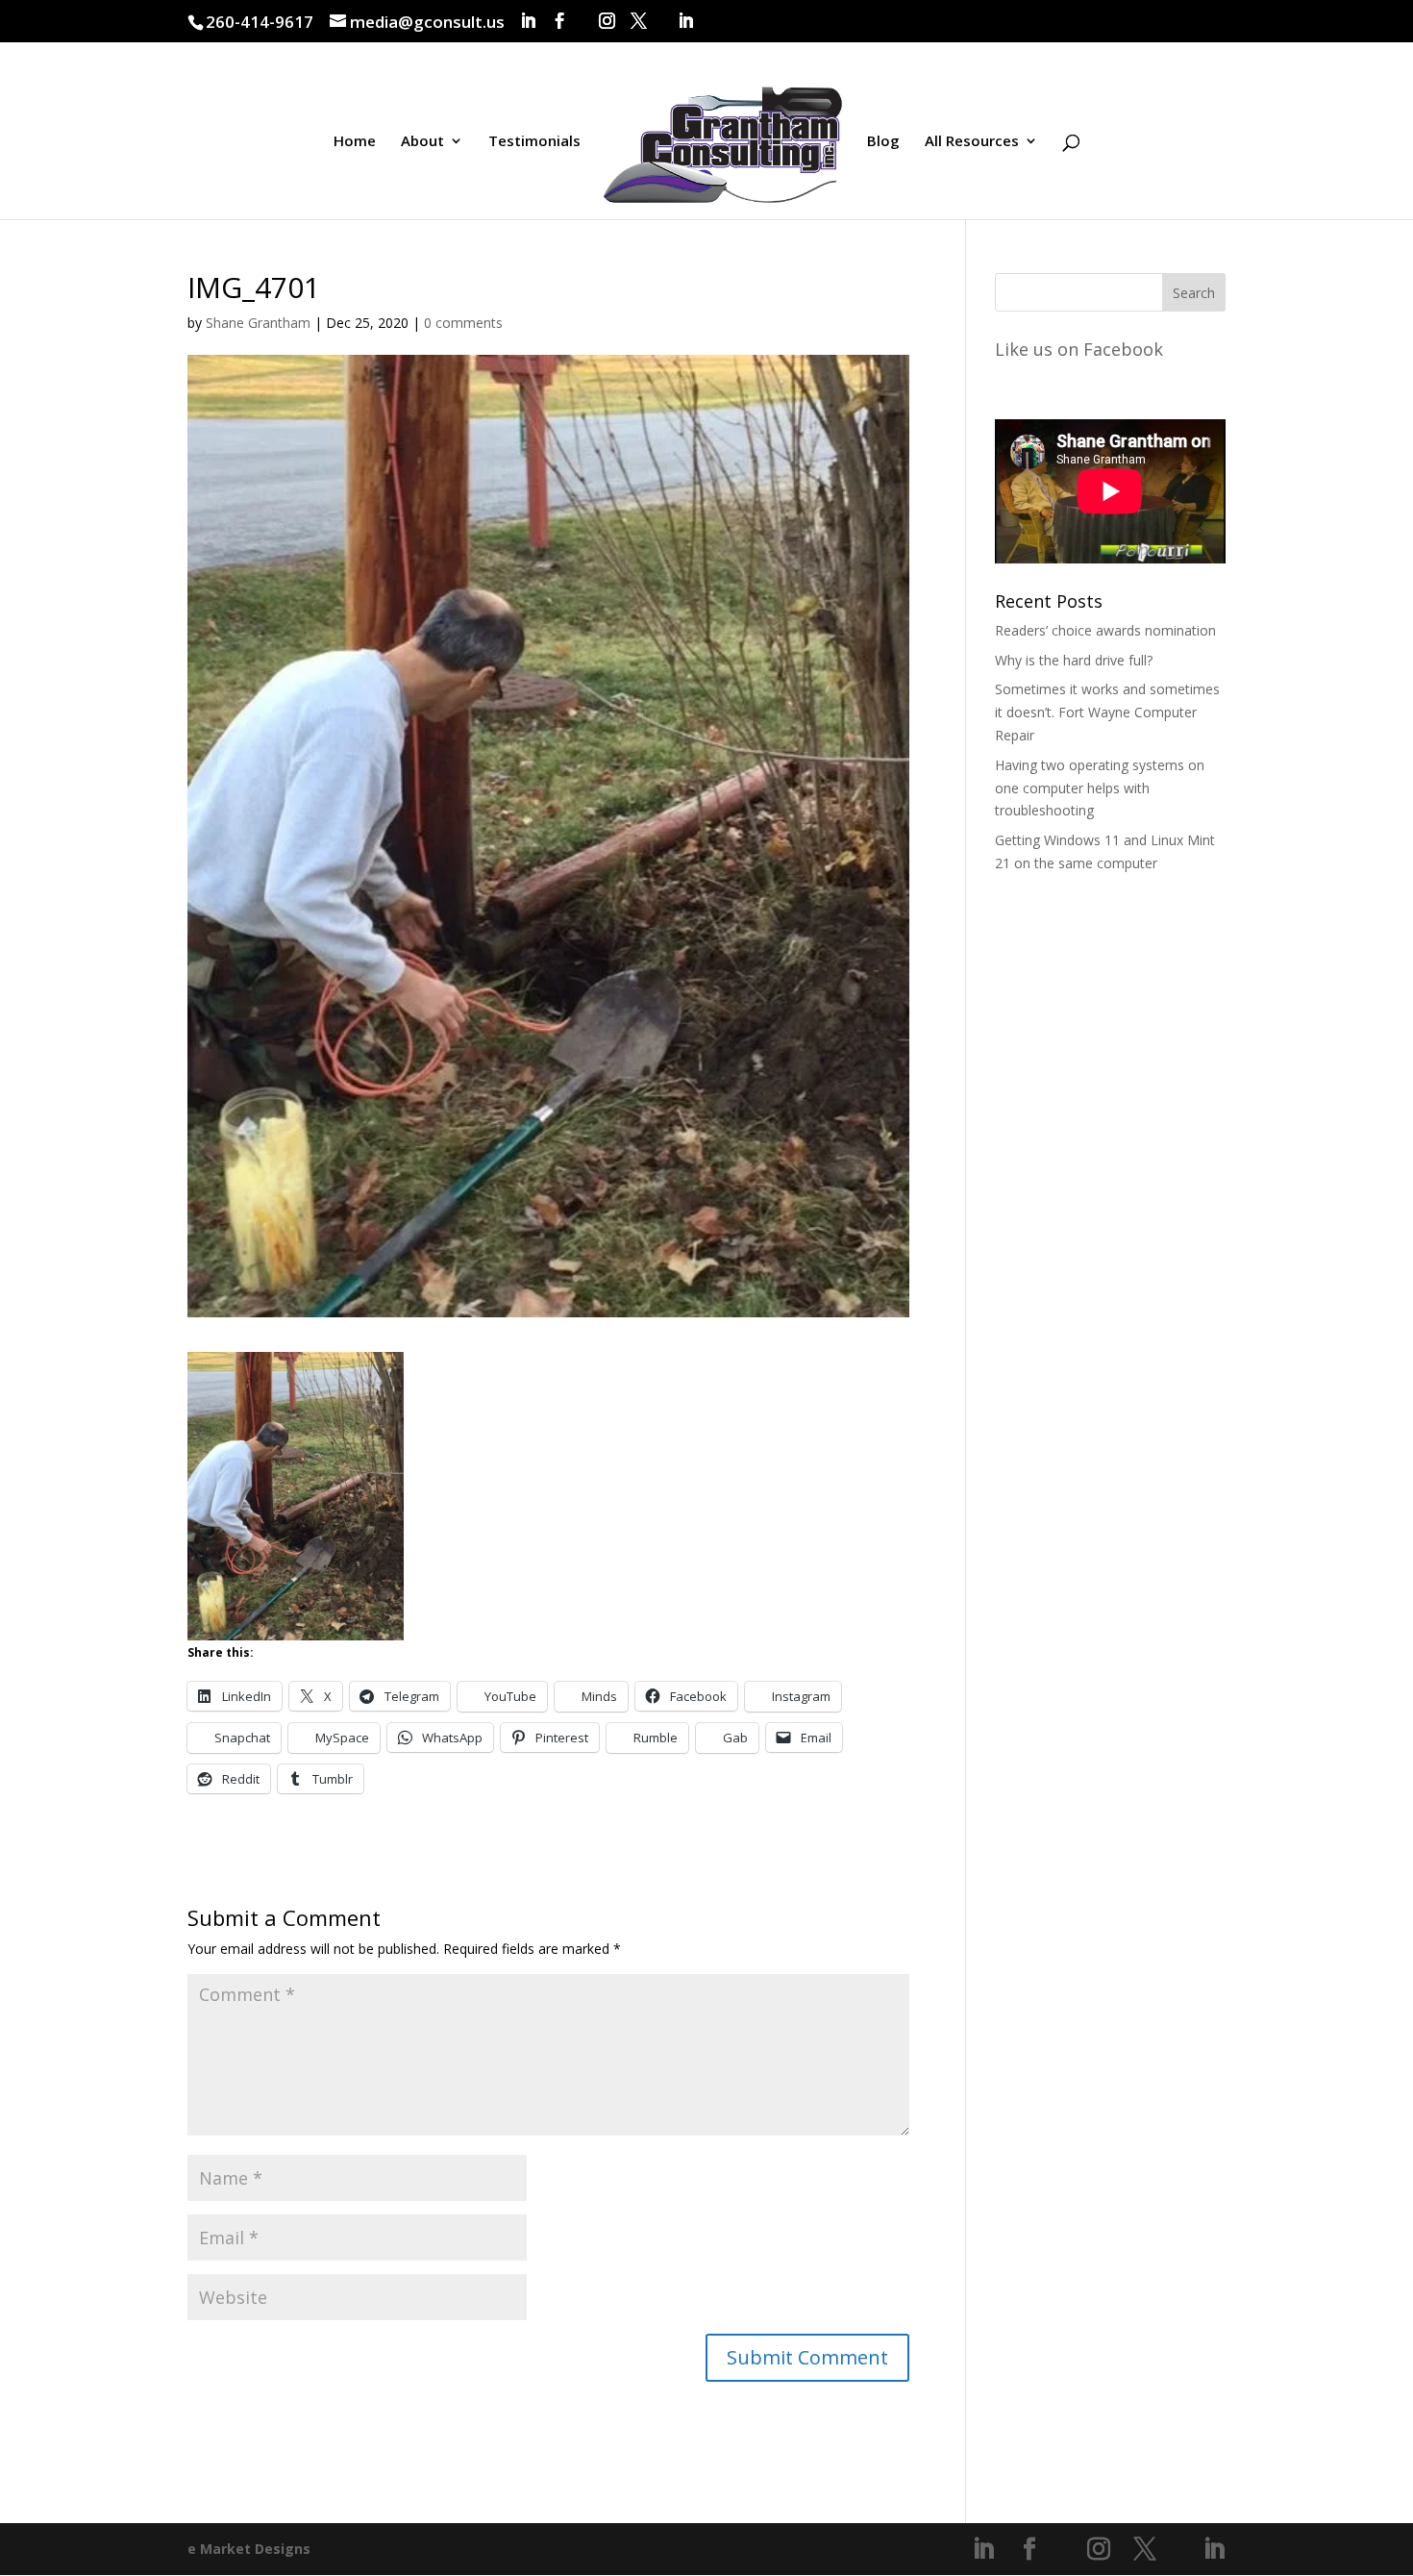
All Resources (972, 142)
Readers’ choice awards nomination (1105, 630)
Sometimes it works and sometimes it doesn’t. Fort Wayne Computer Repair (1107, 712)
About (422, 142)
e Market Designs (249, 2549)
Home (355, 142)
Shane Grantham (258, 323)
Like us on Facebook (1079, 349)
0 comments (463, 323)
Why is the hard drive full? (1074, 660)
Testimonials (534, 142)
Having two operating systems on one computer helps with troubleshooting (1100, 788)
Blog (883, 142)
